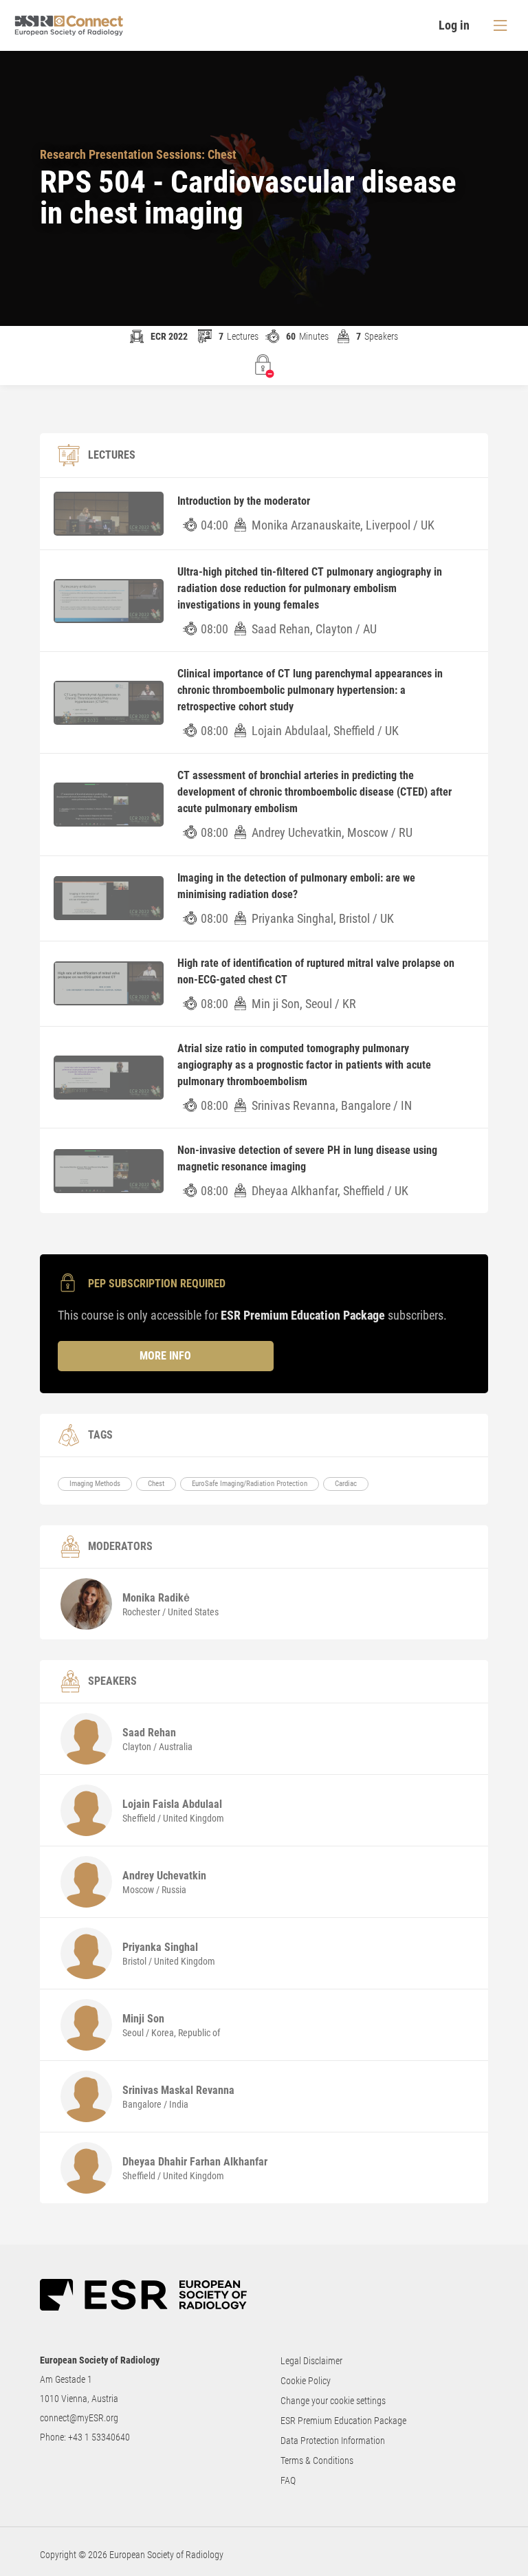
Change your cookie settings (333, 2401)
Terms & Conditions (317, 2460)
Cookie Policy (306, 2381)
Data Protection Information (333, 2441)
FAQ (288, 2480)
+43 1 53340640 (99, 2437)
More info (165, 1356)
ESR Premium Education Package (343, 2421)
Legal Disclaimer (311, 2361)
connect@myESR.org (79, 2418)
